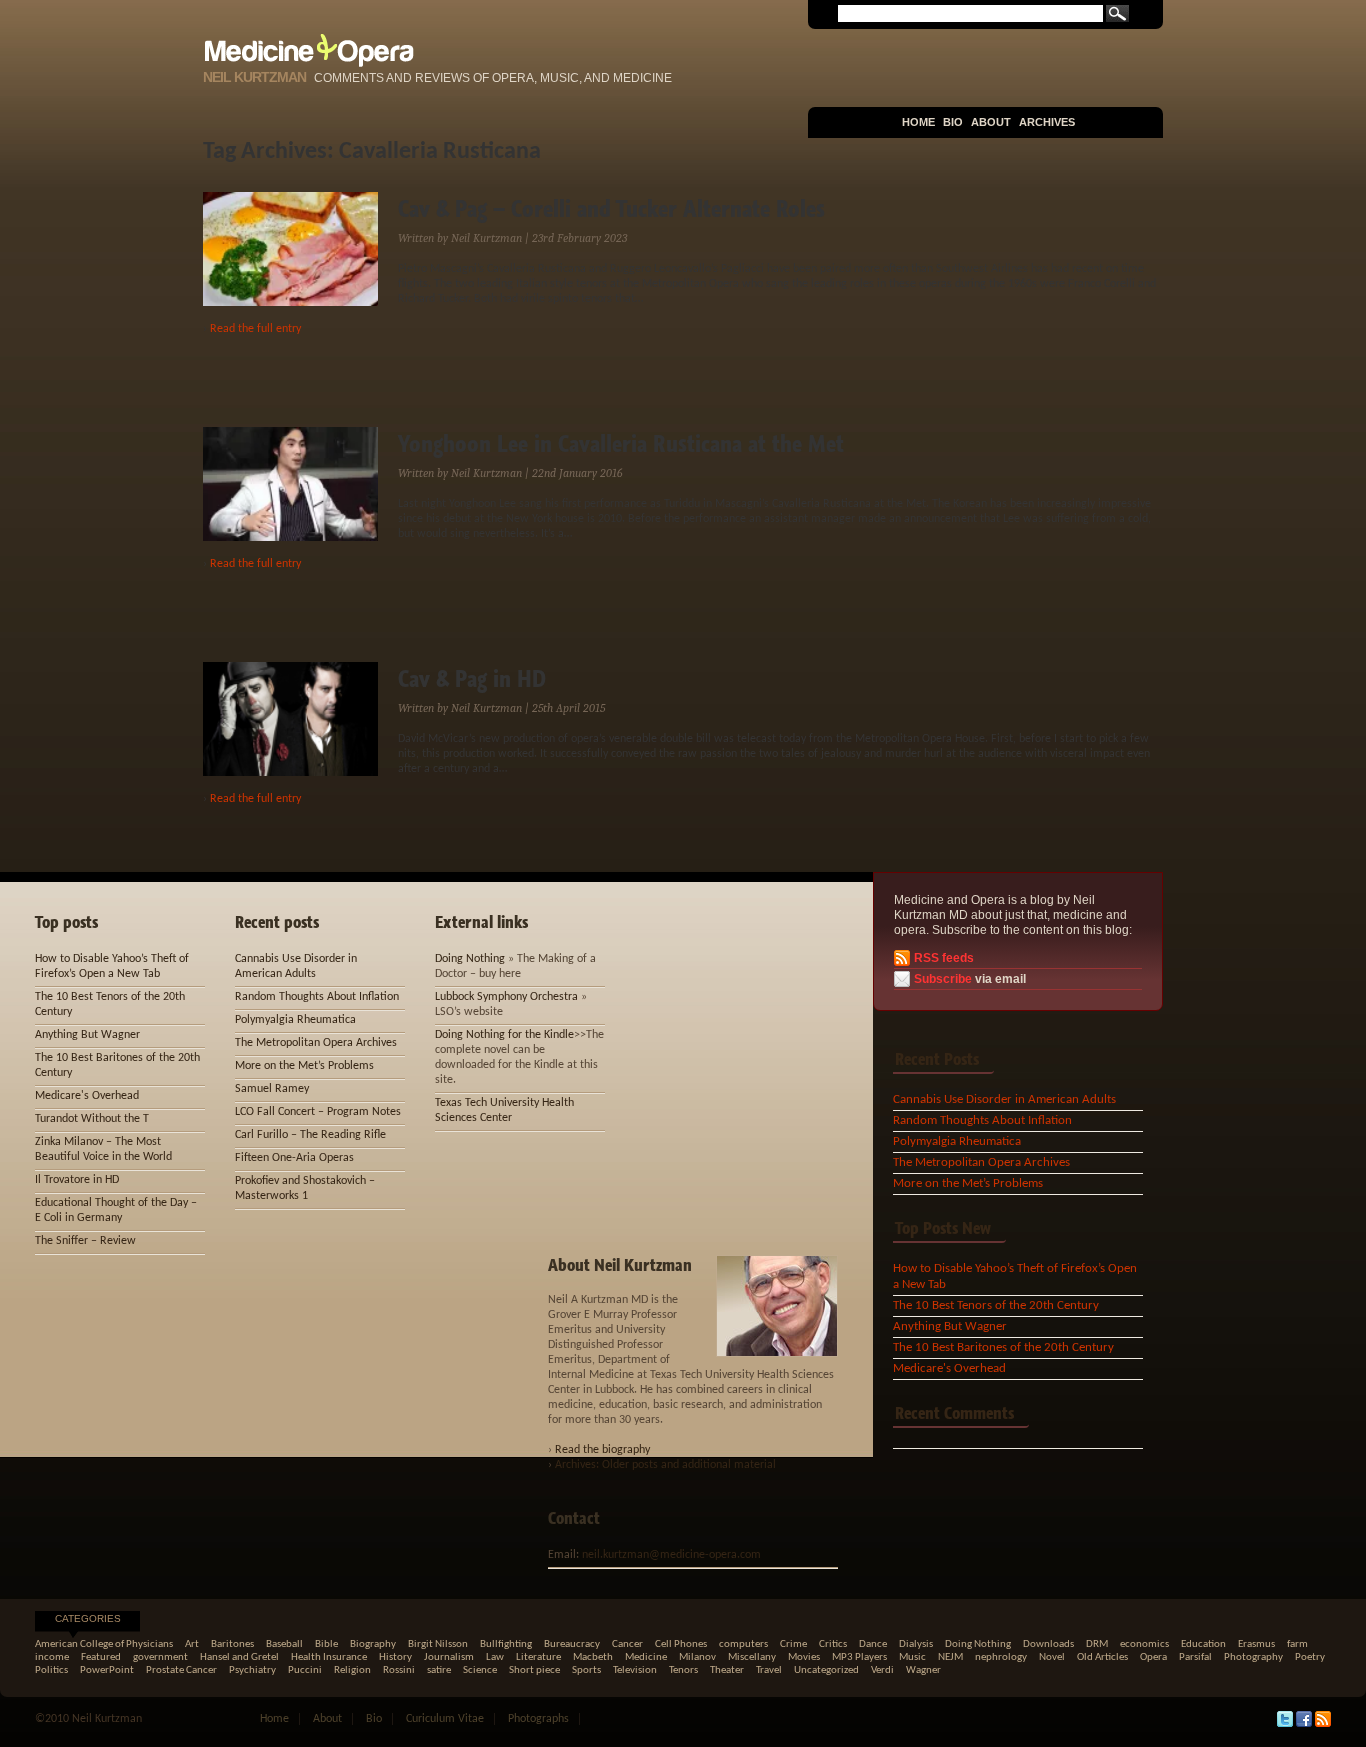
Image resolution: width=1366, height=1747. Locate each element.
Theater (727, 1670)
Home (918, 122)
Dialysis (916, 1644)
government (160, 1657)
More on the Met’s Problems (968, 1183)
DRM (1097, 1644)
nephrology (1001, 1657)
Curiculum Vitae (445, 1719)
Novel (1052, 1657)
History (395, 1657)
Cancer (627, 1644)
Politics (51, 1670)
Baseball (284, 1644)
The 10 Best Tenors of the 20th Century (996, 1305)
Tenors (683, 1670)
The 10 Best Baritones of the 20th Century (1003, 1347)
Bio (953, 122)
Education (1203, 1644)
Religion (352, 1670)
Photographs (538, 1719)
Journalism (449, 1657)
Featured (101, 1657)
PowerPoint (107, 1670)
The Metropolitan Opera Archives (981, 1162)
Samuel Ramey (272, 1089)
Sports (586, 1670)
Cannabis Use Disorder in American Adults (1004, 1099)
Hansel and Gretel (239, 1657)
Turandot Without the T (92, 1119)
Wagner (923, 1670)
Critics (833, 1644)
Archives (1047, 122)
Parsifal (1195, 1657)
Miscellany (752, 1657)
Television (635, 1670)
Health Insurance (329, 1657)
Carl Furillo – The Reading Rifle (310, 1135)
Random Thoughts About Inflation (982, 1120)
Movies (804, 1657)
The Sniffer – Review (85, 1241)
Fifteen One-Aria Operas (294, 1158)
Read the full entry (255, 329)
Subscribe (943, 979)
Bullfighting (506, 1644)
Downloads (1048, 1644)
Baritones (232, 1644)
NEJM (950, 1657)
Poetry (1310, 1657)
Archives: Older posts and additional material (665, 1465)
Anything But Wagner (950, 1326)
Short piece (534, 1670)
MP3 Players (859, 1657)
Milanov (697, 1657)
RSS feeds (944, 958)
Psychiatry (252, 1670)
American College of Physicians (104, 1644)
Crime (793, 1644)
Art (192, 1644)
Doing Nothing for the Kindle (504, 1035)
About (991, 122)
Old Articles (1102, 1657)
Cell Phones (681, 1644)
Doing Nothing (470, 959)
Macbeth (593, 1657)
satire (439, 1670)
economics (1144, 1644)
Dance (873, 1644)
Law (495, 1657)
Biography (373, 1644)
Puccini (305, 1670)
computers (743, 1644)
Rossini (399, 1670)
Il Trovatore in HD (77, 1180)
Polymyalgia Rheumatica (957, 1141)
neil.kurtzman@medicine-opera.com (671, 1555)
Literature (538, 1657)
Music (912, 1657)
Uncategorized (826, 1670)
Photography (1253, 1657)
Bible (326, 1644)
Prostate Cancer (181, 1670)
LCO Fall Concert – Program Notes (318, 1112)
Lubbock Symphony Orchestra (506, 997)
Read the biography (602, 1450)
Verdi (882, 1670)
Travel (769, 1670)
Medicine (646, 1657)
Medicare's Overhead (949, 1368)
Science (480, 1670)
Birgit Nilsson (438, 1644)
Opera (1153, 1657)
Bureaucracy (572, 1644)
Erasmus (1256, 1644)
